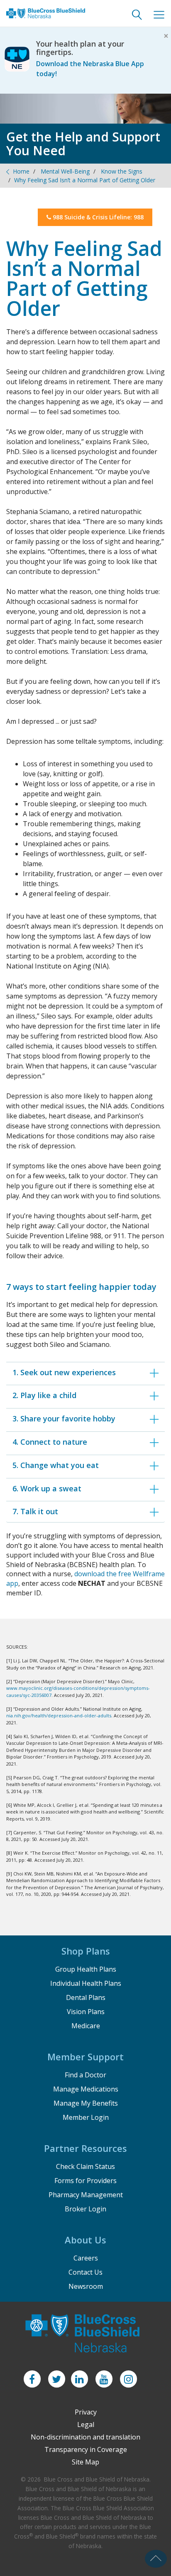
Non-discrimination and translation (85, 2437)
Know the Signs (122, 171)
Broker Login (85, 2209)
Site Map (85, 2462)
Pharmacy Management (86, 2195)
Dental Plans (86, 1997)
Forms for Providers (85, 2181)
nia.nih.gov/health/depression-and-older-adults (59, 1715)
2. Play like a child (44, 1395)
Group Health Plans (86, 1969)
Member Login (86, 2117)
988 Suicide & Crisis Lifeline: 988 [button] (97, 217)
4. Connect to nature (50, 1442)
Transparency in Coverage (86, 2449)
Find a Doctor (85, 2075)
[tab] (85, 1372)
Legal (86, 2424)
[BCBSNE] (46, 19)
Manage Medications (86, 2089)
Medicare (86, 2026)
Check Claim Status (85, 2166)
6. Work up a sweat (47, 1488)
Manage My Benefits (86, 2103)
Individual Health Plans (86, 1983)
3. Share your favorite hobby (64, 1418)
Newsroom (86, 2286)
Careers (86, 2258)
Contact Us (85, 2272)
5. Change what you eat (56, 1465)
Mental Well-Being (65, 171)
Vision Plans (86, 2012)
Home (21, 171)
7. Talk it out (35, 1511)
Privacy (86, 2412)
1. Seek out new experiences (64, 1372)
